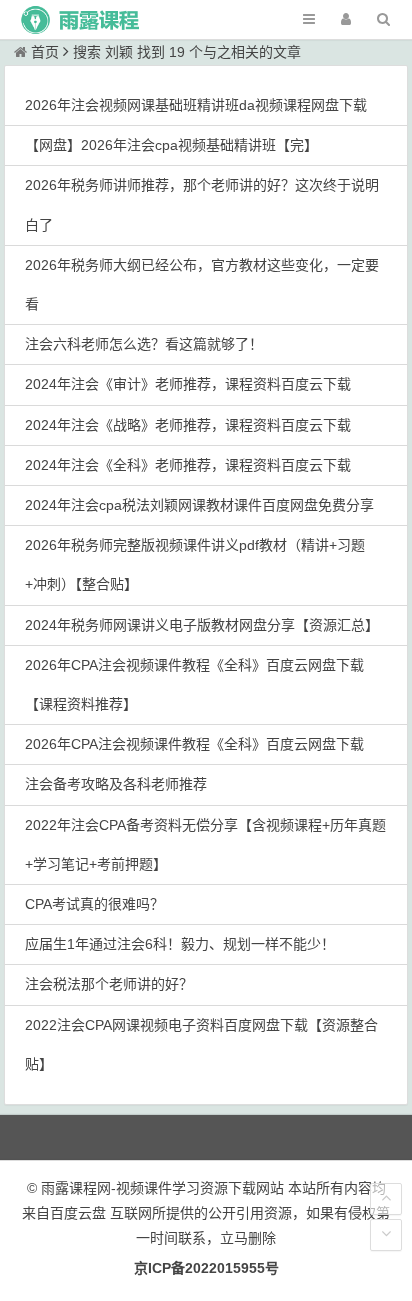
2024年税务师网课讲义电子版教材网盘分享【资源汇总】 (202, 625)
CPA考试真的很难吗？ (94, 904)
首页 (45, 52)
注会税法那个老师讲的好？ (109, 984)
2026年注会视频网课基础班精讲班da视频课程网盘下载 (196, 105)
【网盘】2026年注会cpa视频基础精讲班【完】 (171, 145)
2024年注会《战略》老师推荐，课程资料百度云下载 (188, 425)
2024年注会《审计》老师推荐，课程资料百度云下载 (188, 384)
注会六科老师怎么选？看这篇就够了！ (144, 344)
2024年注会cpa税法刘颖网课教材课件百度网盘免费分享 (199, 505)
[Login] (346, 19)
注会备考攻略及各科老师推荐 (116, 784)
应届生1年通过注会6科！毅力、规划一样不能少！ (180, 944)
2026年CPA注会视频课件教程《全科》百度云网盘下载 (194, 744)
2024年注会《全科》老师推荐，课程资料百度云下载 (188, 465)
